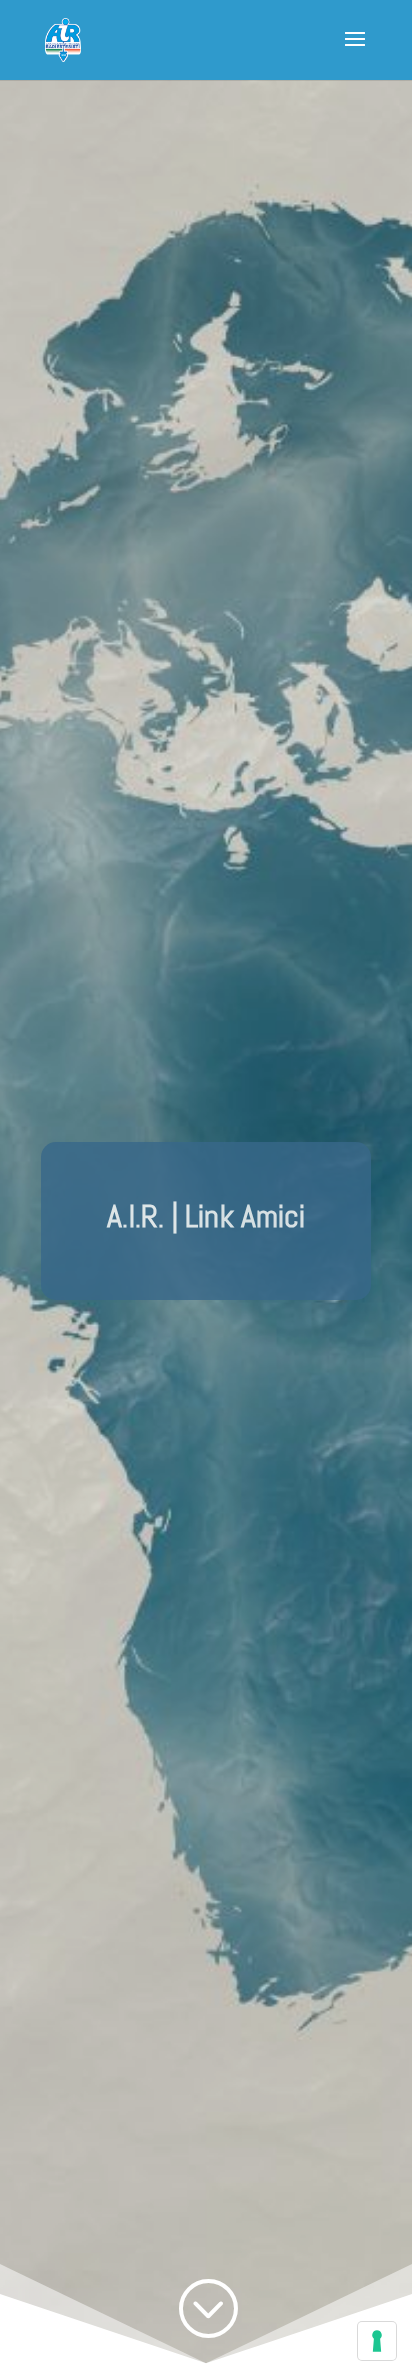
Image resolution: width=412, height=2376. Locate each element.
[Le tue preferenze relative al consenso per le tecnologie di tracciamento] (377, 2341)
